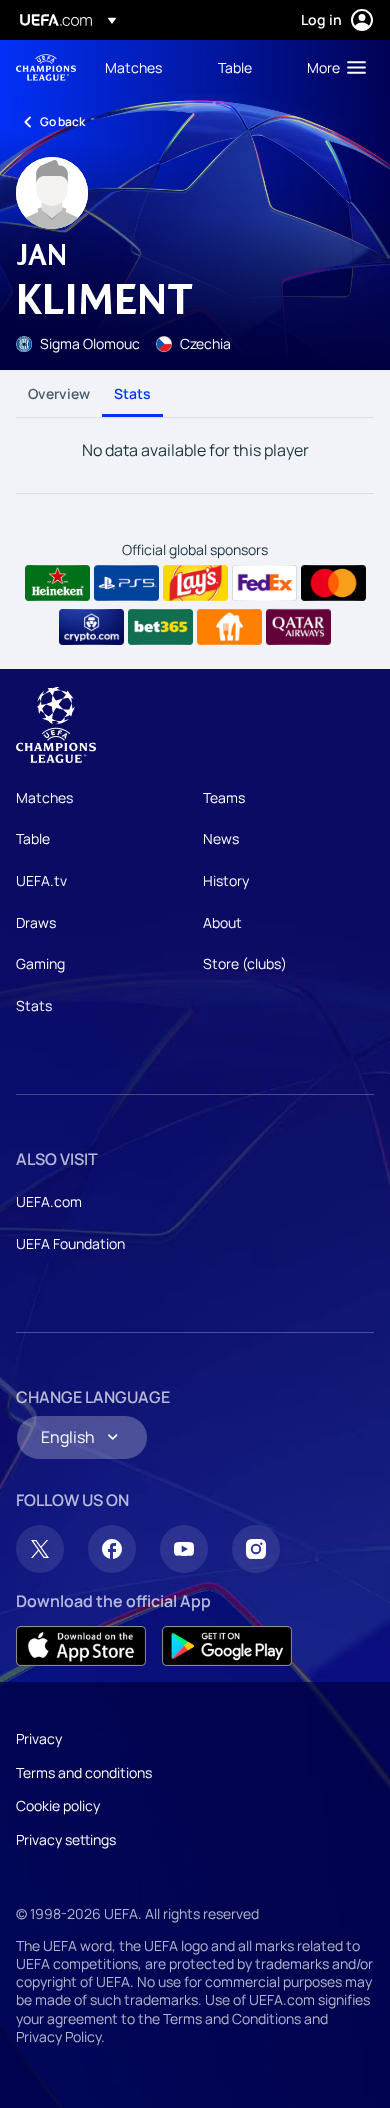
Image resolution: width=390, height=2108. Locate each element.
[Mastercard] (333, 583)
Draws (36, 922)
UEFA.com (49, 1201)
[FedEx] (264, 583)
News (221, 838)
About (222, 922)
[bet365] (160, 627)
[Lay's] (195, 583)
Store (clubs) (245, 963)
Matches (44, 797)
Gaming (40, 963)
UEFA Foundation (70, 1243)
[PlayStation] (126, 583)
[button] (332, 67)
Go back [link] (62, 121)
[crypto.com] (91, 627)
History (226, 880)
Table (33, 838)
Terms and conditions (84, 1772)
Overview (59, 393)
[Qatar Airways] (298, 627)
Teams (224, 797)
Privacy (39, 1738)
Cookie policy (58, 1805)
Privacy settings (66, 1839)
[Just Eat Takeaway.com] (229, 627)
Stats (132, 393)
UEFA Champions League (46, 67)
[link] (133, 67)
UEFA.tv (41, 880)
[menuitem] (144, 67)
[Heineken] (57, 583)
